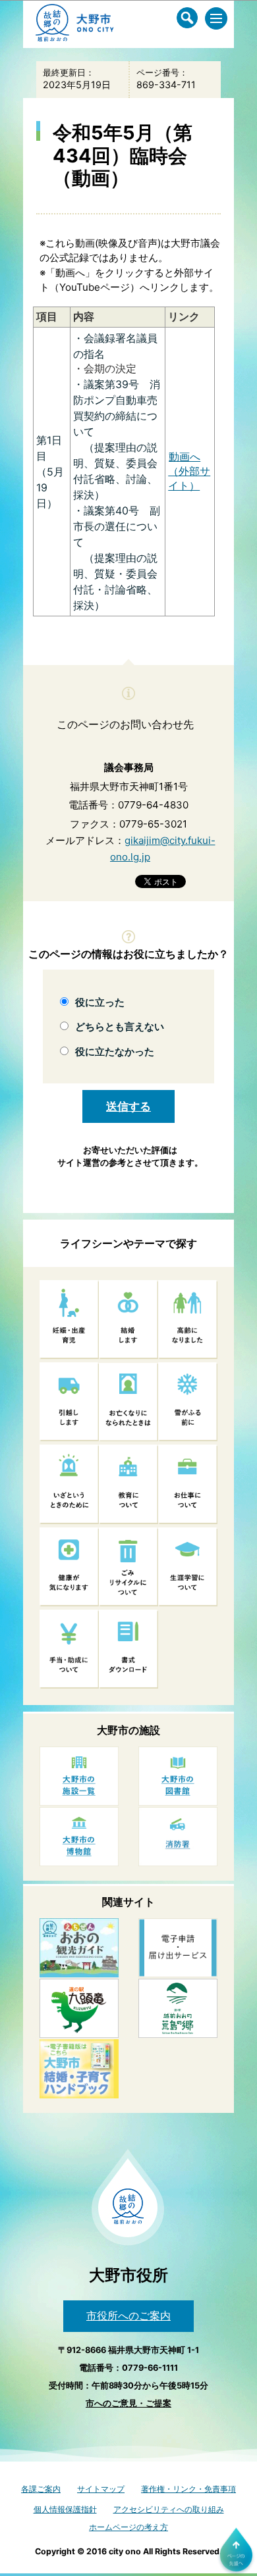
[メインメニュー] (216, 18)
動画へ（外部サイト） (189, 471)
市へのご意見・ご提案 (128, 2403)
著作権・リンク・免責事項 (188, 2489)
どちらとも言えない (120, 1027)
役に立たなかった (115, 1052)
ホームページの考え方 (128, 2527)
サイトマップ (101, 2489)
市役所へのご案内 (128, 2316)
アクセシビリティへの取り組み (169, 2509)
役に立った (100, 1002)
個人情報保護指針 (65, 2509)
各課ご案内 (41, 2489)
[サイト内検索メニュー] (187, 18)
